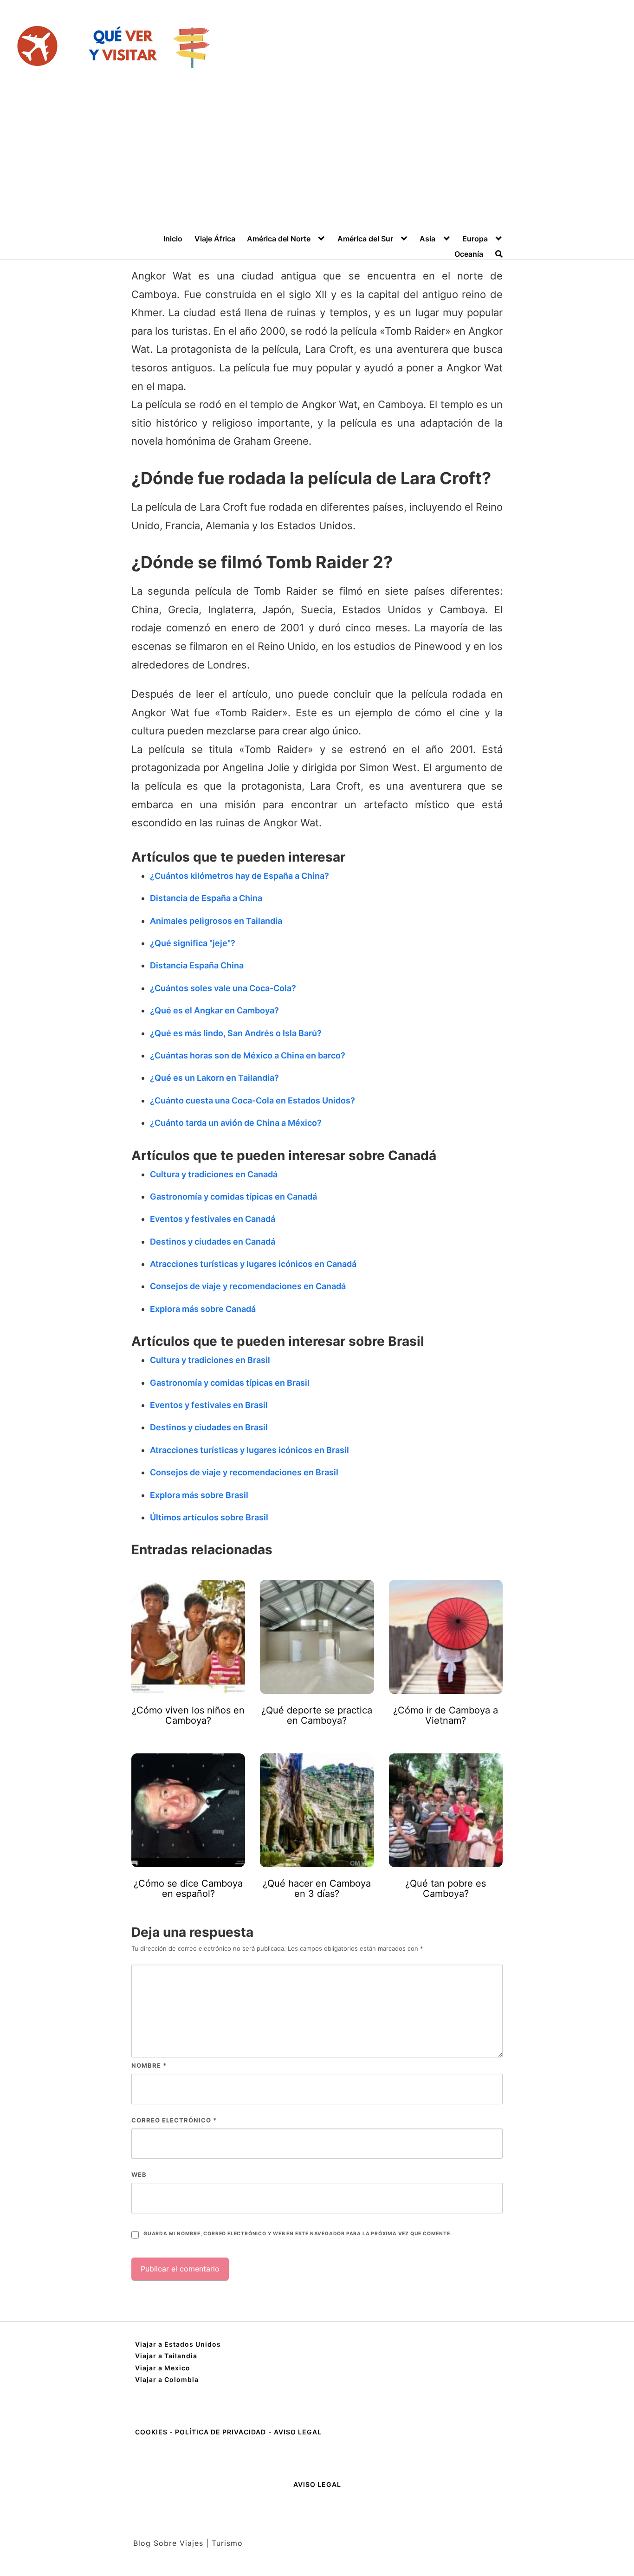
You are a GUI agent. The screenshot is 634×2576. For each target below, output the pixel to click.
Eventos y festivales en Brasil (209, 1405)
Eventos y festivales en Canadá (213, 1219)
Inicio (173, 239)
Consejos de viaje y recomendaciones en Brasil (244, 1472)
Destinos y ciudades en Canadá (213, 1242)
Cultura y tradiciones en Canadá (214, 1174)
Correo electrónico (174, 2120)
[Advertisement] (317, 164)
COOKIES (152, 2432)
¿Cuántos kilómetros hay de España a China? (239, 876)
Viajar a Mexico (163, 2368)
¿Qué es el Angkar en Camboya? (214, 1010)
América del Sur (365, 239)
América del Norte (279, 239)
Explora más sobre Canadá (203, 1309)
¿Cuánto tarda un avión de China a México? (236, 1123)
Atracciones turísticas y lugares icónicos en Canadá (253, 1264)
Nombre (149, 2065)
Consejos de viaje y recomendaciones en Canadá (248, 1286)
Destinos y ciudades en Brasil (209, 1427)
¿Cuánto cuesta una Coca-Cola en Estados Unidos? (252, 1100)
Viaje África (215, 239)
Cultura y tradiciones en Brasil (210, 1360)
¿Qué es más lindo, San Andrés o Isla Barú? (236, 1033)
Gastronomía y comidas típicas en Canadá (233, 1197)
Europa (475, 239)
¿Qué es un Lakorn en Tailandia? (214, 1078)
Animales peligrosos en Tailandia (216, 921)
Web (139, 2174)
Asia (427, 239)
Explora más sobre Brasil (199, 1495)
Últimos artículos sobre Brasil (209, 1517)
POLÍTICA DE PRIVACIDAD (220, 2432)
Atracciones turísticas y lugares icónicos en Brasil (249, 1450)
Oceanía (469, 254)
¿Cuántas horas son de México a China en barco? (248, 1055)
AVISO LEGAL (298, 2432)
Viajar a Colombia (167, 2379)
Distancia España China (197, 965)
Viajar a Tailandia (166, 2356)
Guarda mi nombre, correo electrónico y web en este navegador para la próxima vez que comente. (298, 2234)
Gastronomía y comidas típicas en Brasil (230, 1383)
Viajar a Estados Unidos (178, 2344)
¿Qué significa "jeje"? (193, 943)
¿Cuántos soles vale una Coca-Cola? (223, 988)
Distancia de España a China (206, 898)
